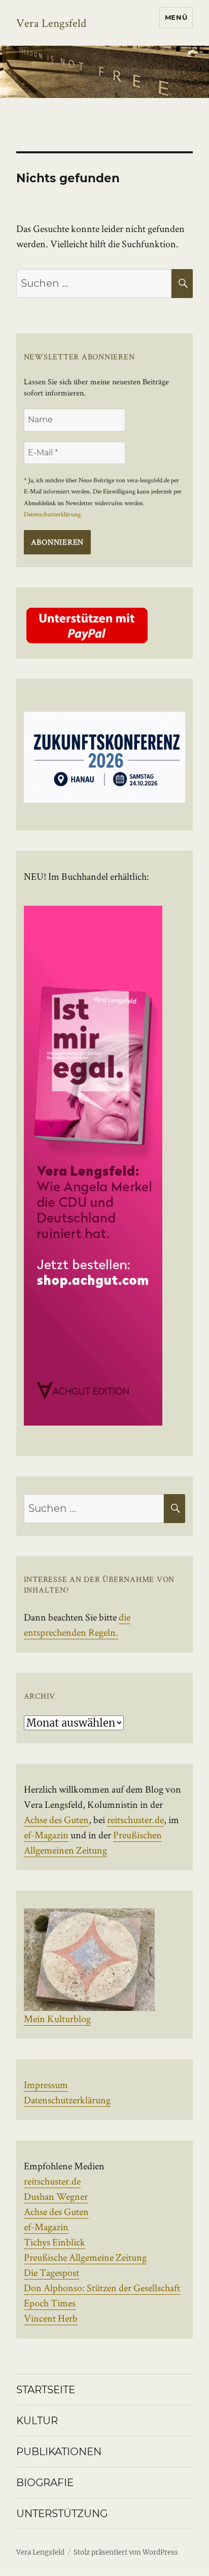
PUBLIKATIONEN (59, 2452)
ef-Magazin (46, 1835)
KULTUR (37, 2421)
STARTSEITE (46, 2390)
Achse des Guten (56, 1820)
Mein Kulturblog (57, 2019)
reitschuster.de (135, 1820)
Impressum (46, 2085)
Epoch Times (50, 2303)
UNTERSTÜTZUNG (62, 2514)
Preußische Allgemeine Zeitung (85, 2257)
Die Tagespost (51, 2272)
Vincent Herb (51, 2318)
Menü (176, 17)
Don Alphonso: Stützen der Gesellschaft (102, 2288)
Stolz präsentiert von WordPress (126, 2552)
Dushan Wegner (56, 2196)
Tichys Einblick (55, 2242)
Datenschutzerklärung (67, 2100)
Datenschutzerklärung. (53, 514)
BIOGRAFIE (45, 2483)
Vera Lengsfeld (51, 23)
